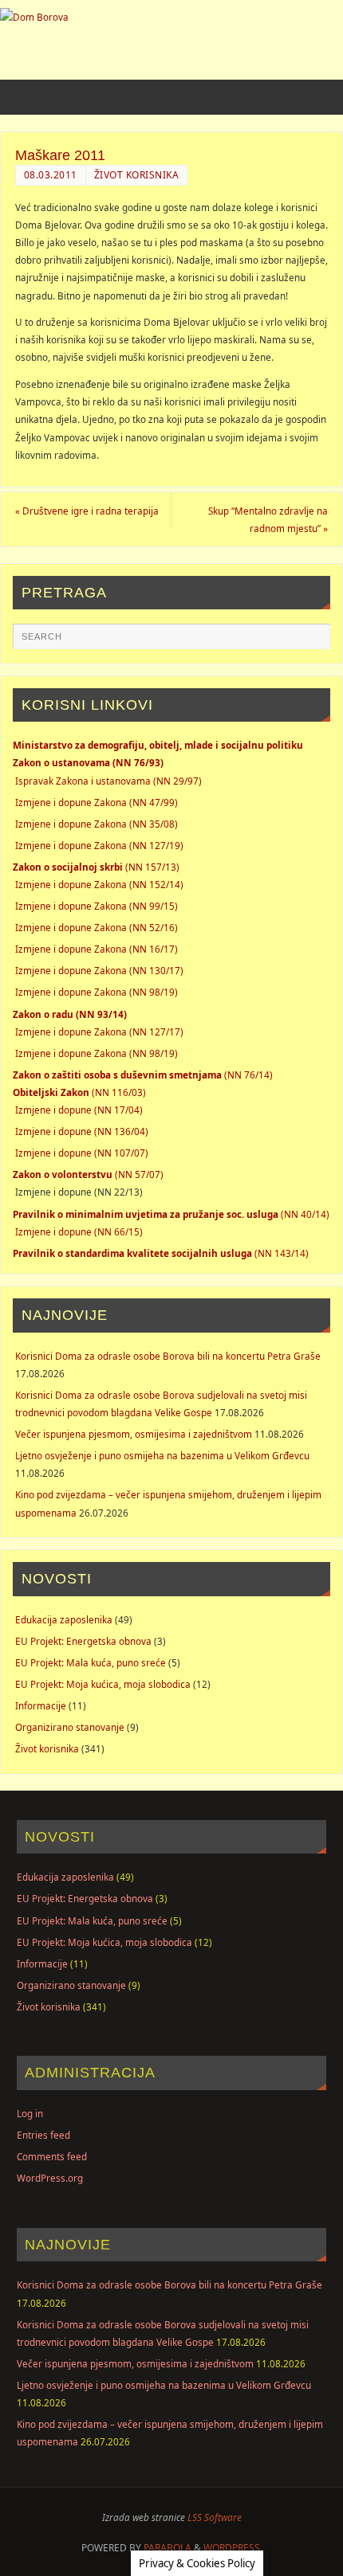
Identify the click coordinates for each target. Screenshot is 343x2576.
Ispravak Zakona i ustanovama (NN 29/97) (108, 781)
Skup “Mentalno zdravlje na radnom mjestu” (268, 519)
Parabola (168, 2548)
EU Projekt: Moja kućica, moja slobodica (103, 1684)
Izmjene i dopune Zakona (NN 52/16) (97, 927)
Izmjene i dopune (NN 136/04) (82, 1131)
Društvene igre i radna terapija (87, 511)
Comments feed (52, 2156)
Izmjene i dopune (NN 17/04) (79, 1110)
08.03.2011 (51, 175)
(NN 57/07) (88, 1174)
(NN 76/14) (143, 1075)
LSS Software (215, 2517)
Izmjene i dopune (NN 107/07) (82, 1153)
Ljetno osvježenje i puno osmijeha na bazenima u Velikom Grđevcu (162, 1455)
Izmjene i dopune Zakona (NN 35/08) (97, 824)
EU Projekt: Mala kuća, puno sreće (91, 1662)
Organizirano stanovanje (70, 1727)
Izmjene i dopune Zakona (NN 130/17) (99, 970)
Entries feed (43, 2135)
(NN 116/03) (79, 1092)
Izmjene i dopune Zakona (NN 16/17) (97, 949)
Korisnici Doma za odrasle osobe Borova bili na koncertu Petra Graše (168, 1356)
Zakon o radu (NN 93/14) (70, 1014)
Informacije (41, 1705)
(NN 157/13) (96, 867)
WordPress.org (50, 2178)
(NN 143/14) (161, 1253)
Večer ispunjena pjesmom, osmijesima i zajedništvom (134, 1434)
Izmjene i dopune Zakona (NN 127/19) (99, 845)
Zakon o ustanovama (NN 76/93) (88, 762)
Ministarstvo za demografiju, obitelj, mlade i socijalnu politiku (158, 745)
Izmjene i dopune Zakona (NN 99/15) (97, 906)
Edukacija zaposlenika (64, 1619)
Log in (30, 2113)
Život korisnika (137, 175)
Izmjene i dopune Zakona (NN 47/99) (97, 802)
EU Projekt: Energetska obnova (83, 1641)
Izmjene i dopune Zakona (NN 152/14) (99, 884)
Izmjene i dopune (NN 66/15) (79, 1231)
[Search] (310, 643)
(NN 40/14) (171, 1214)
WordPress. (233, 2548)
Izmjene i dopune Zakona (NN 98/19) (97, 992)
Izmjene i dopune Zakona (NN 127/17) (99, 1032)
